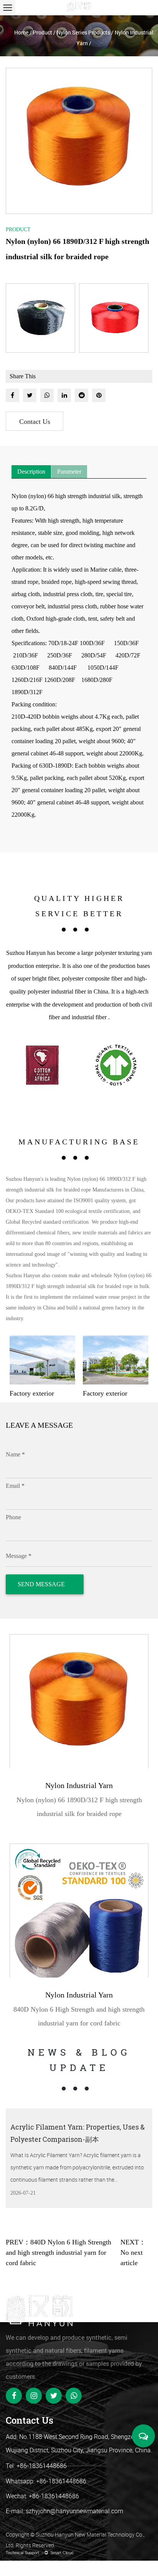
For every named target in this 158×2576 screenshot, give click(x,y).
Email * (15, 1486)
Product (43, 32)
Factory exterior (40, 1393)
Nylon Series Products (83, 32)
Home (21, 32)
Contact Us (35, 422)
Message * (19, 1556)
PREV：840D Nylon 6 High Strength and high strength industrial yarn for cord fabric (58, 2252)
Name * (15, 1454)
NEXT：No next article (133, 2252)
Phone (13, 1517)
